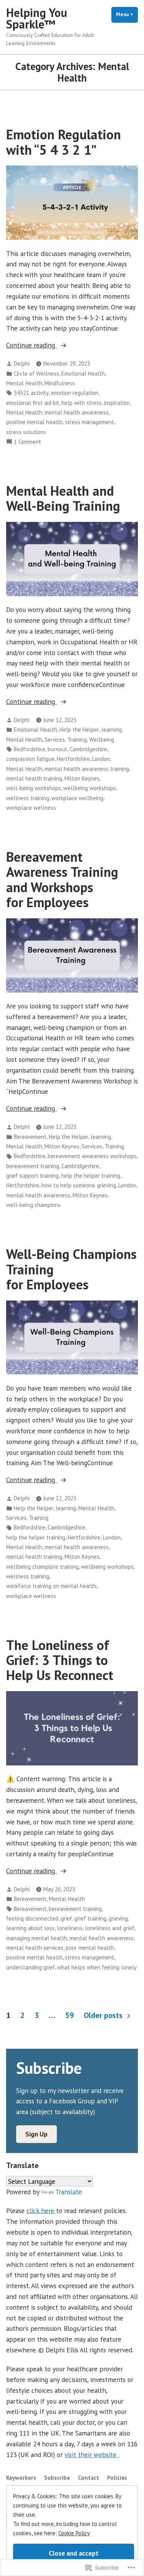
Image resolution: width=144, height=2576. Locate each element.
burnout (57, 749)
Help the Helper (79, 730)
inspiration (117, 403)
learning (112, 730)
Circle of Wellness (36, 374)
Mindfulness (60, 383)
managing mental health (37, 1938)
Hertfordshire (73, 759)
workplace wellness (31, 808)
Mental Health (24, 383)
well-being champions (33, 1205)
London (101, 759)
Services (55, 740)
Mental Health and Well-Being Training (63, 498)
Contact (89, 2478)
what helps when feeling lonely (97, 1967)
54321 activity (31, 393)
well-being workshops (34, 788)
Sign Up (36, 2134)
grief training (90, 1918)
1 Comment (27, 442)
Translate (69, 2192)
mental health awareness (77, 412)
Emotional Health (83, 374)
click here (41, 2211)
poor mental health (90, 1948)
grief (66, 1918)
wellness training (28, 798)
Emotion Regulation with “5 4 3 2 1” (64, 142)
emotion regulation (75, 393)
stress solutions (26, 432)
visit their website (91, 2455)
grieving (118, 1918)
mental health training (34, 778)
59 (70, 2015)
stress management (89, 422)
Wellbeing (102, 740)
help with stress (82, 403)
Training (77, 740)
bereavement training (33, 1166)
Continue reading (31, 345)
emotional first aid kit (33, 403)
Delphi (22, 364)
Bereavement (30, 1137)
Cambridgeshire (88, 749)
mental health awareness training (87, 769)
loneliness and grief (110, 1928)
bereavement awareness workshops (92, 1156)
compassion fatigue (30, 759)
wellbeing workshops (90, 788)
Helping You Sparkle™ (37, 18)
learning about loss (30, 1928)
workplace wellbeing (77, 798)
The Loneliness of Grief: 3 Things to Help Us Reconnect (60, 1660)
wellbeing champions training (42, 1567)
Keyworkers (21, 2478)
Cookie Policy (74, 2533)
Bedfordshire (30, 749)
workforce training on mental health (51, 1586)
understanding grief (31, 1967)
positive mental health (34, 422)
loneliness (70, 1928)
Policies (117, 2478)
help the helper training (91, 1176)
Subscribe (57, 2478)
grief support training (32, 1176)
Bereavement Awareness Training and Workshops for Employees (62, 879)
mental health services (35, 1948)
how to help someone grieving (79, 1185)
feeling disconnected (32, 1918)
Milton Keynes (82, 778)
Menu (127, 14)
